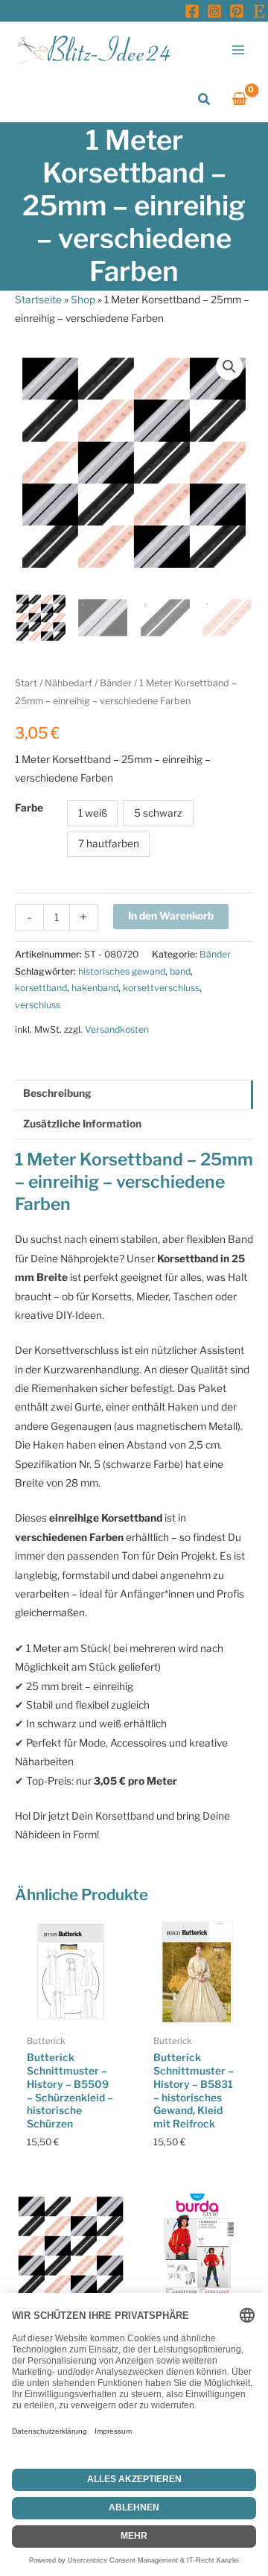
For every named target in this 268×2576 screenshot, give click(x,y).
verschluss (38, 1005)
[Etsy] (259, 11)
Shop (83, 300)
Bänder (116, 683)
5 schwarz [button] (158, 813)
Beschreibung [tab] (57, 1093)
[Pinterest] (237, 11)
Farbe (29, 808)
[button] (205, 99)
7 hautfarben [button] (109, 844)
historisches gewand (122, 971)
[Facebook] (192, 11)
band (180, 971)
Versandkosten (117, 1029)
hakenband (95, 988)
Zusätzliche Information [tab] (82, 1124)
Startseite (38, 300)
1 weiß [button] (93, 813)
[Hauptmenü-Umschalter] (239, 50)
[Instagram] (214, 11)
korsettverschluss (161, 988)
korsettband (41, 988)
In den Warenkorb (171, 916)
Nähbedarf (68, 683)
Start (26, 683)
